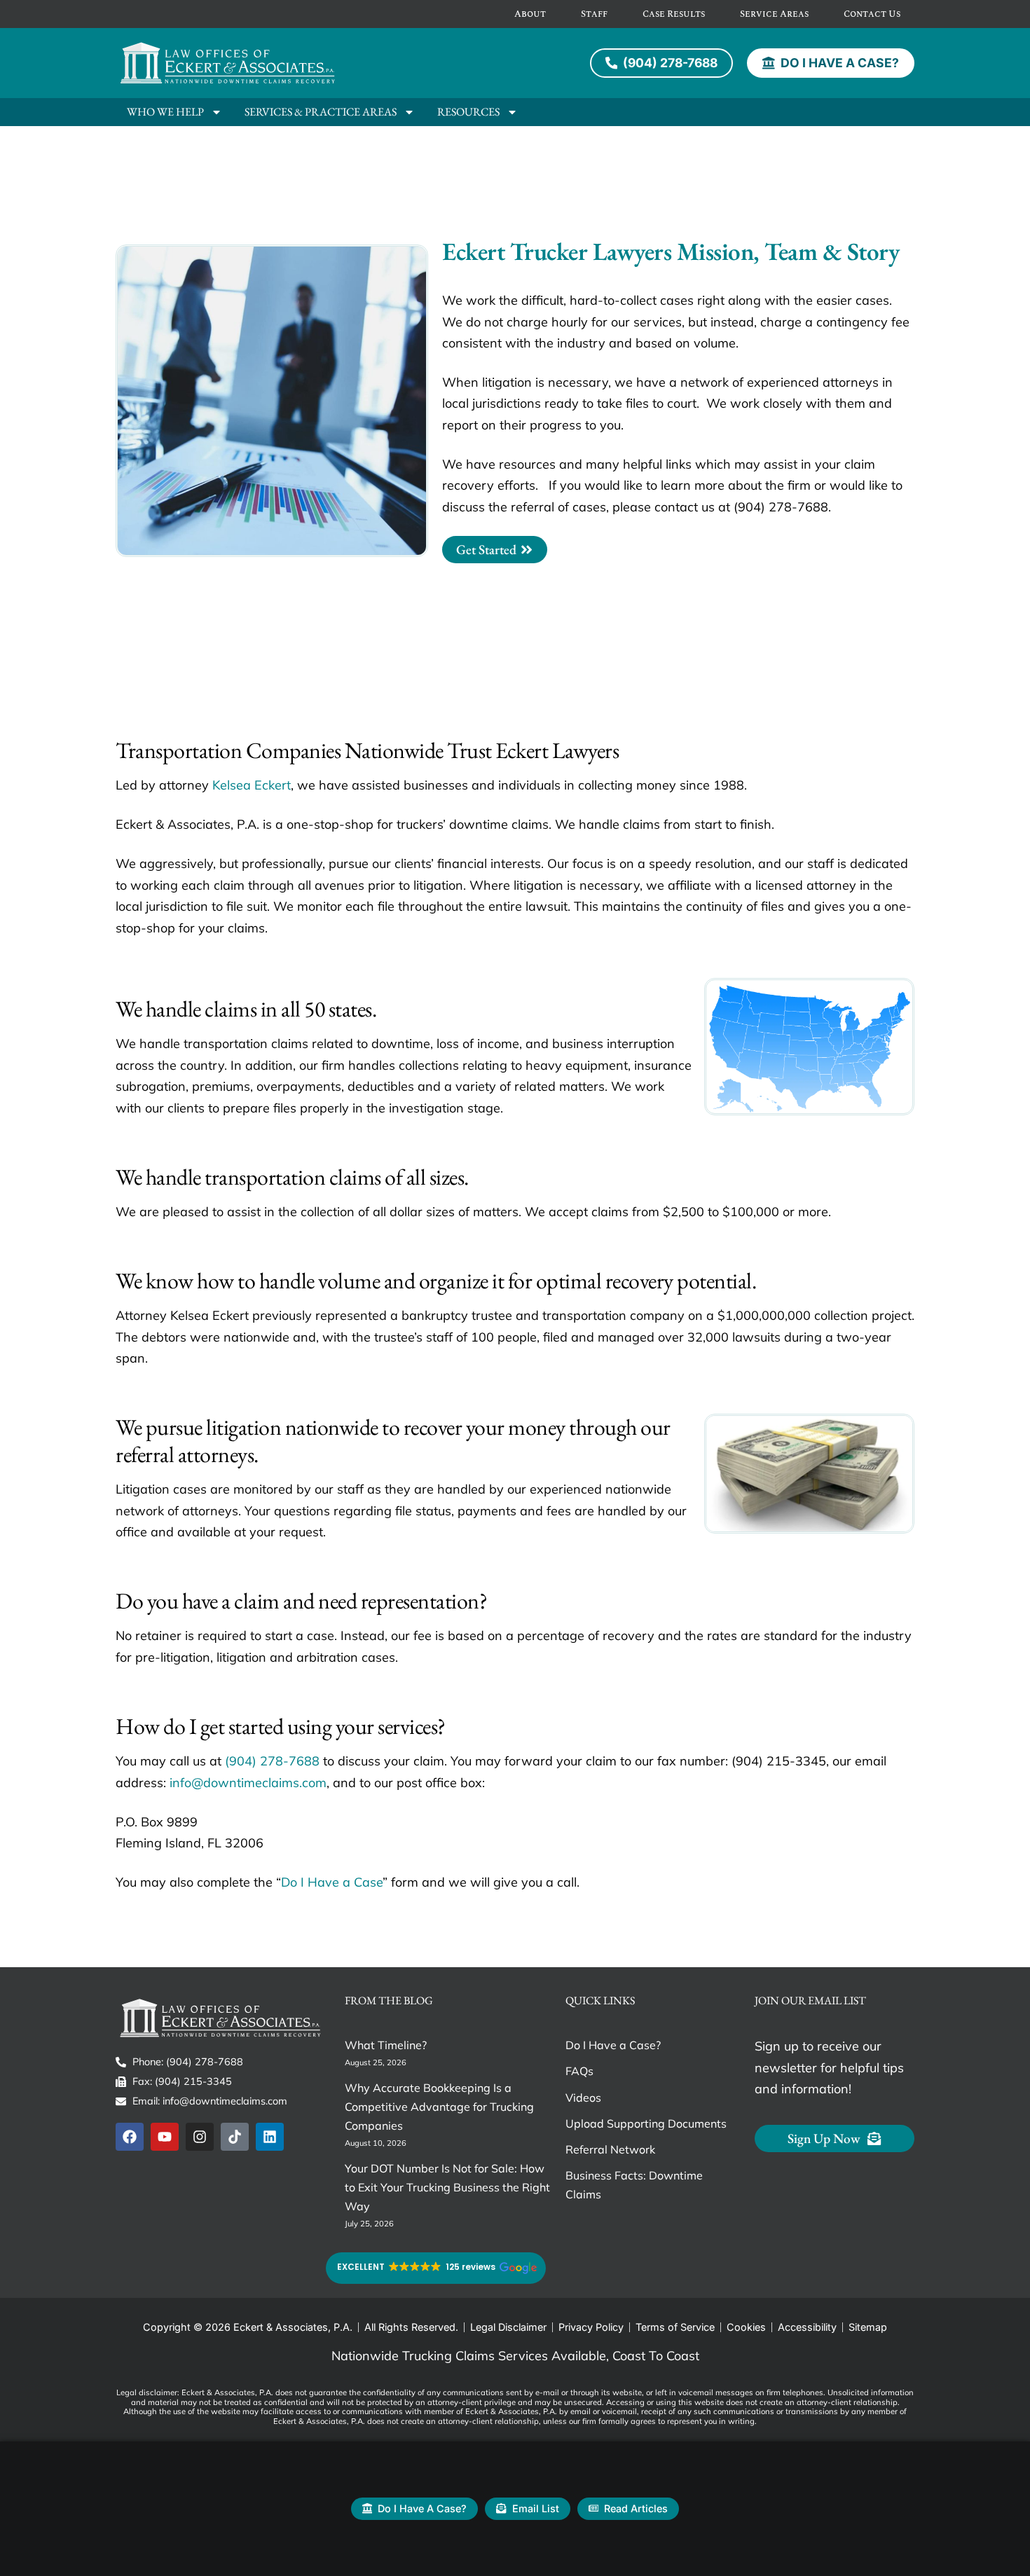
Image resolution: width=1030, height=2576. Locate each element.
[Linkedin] (270, 2137)
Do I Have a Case (332, 1882)
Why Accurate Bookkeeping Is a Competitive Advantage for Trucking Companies (439, 2107)
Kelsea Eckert (252, 785)
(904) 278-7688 (272, 1761)
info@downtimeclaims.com (248, 1783)
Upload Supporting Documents (646, 2123)
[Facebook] (130, 2137)
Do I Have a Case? (613, 2045)
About (530, 14)
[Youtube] (165, 2137)
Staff (594, 14)
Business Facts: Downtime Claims (634, 2185)
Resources (468, 112)
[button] (436, 2268)
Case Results (674, 14)
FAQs (579, 2071)
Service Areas (774, 14)
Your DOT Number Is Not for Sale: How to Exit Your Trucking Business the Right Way (447, 2187)
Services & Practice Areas (321, 112)
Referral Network (610, 2149)
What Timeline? (386, 2045)
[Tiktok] (235, 2137)
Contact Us (872, 14)
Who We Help (165, 112)
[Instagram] (200, 2137)
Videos (583, 2098)
